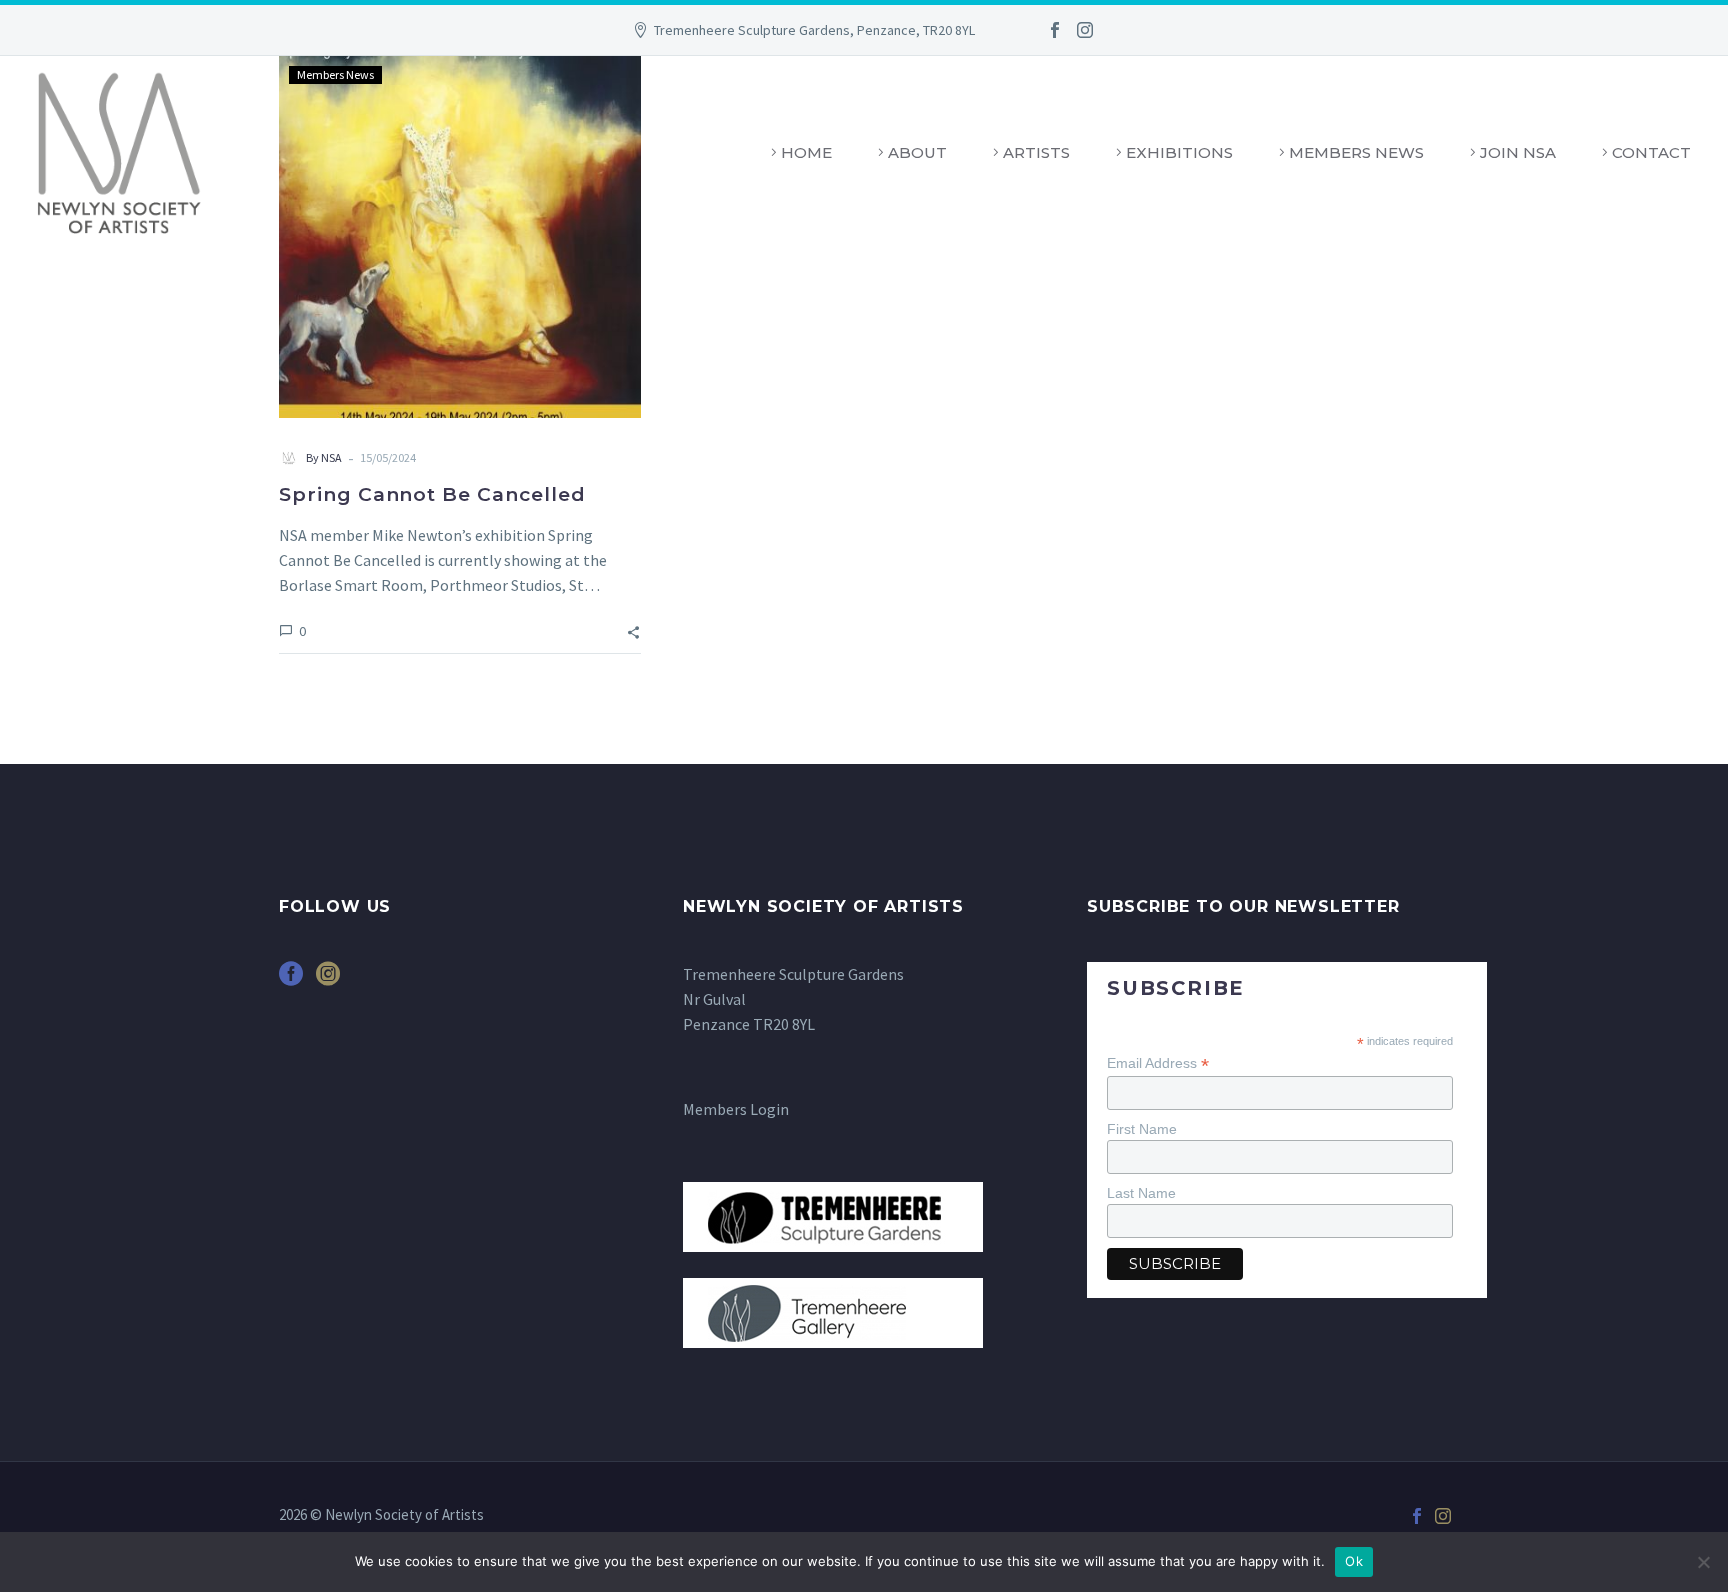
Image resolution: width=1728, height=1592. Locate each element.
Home (806, 152)
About (917, 152)
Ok (1354, 1561)
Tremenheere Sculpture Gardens (793, 974)
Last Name (1141, 1193)
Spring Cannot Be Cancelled (432, 494)
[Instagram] (1085, 30)
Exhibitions (1179, 152)
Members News (1356, 152)
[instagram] (328, 980)
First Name (1142, 1129)
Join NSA (1518, 152)
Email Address (1158, 1063)
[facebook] (291, 980)
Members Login (736, 1109)
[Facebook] (1055, 30)
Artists (1036, 152)
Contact (1651, 152)
